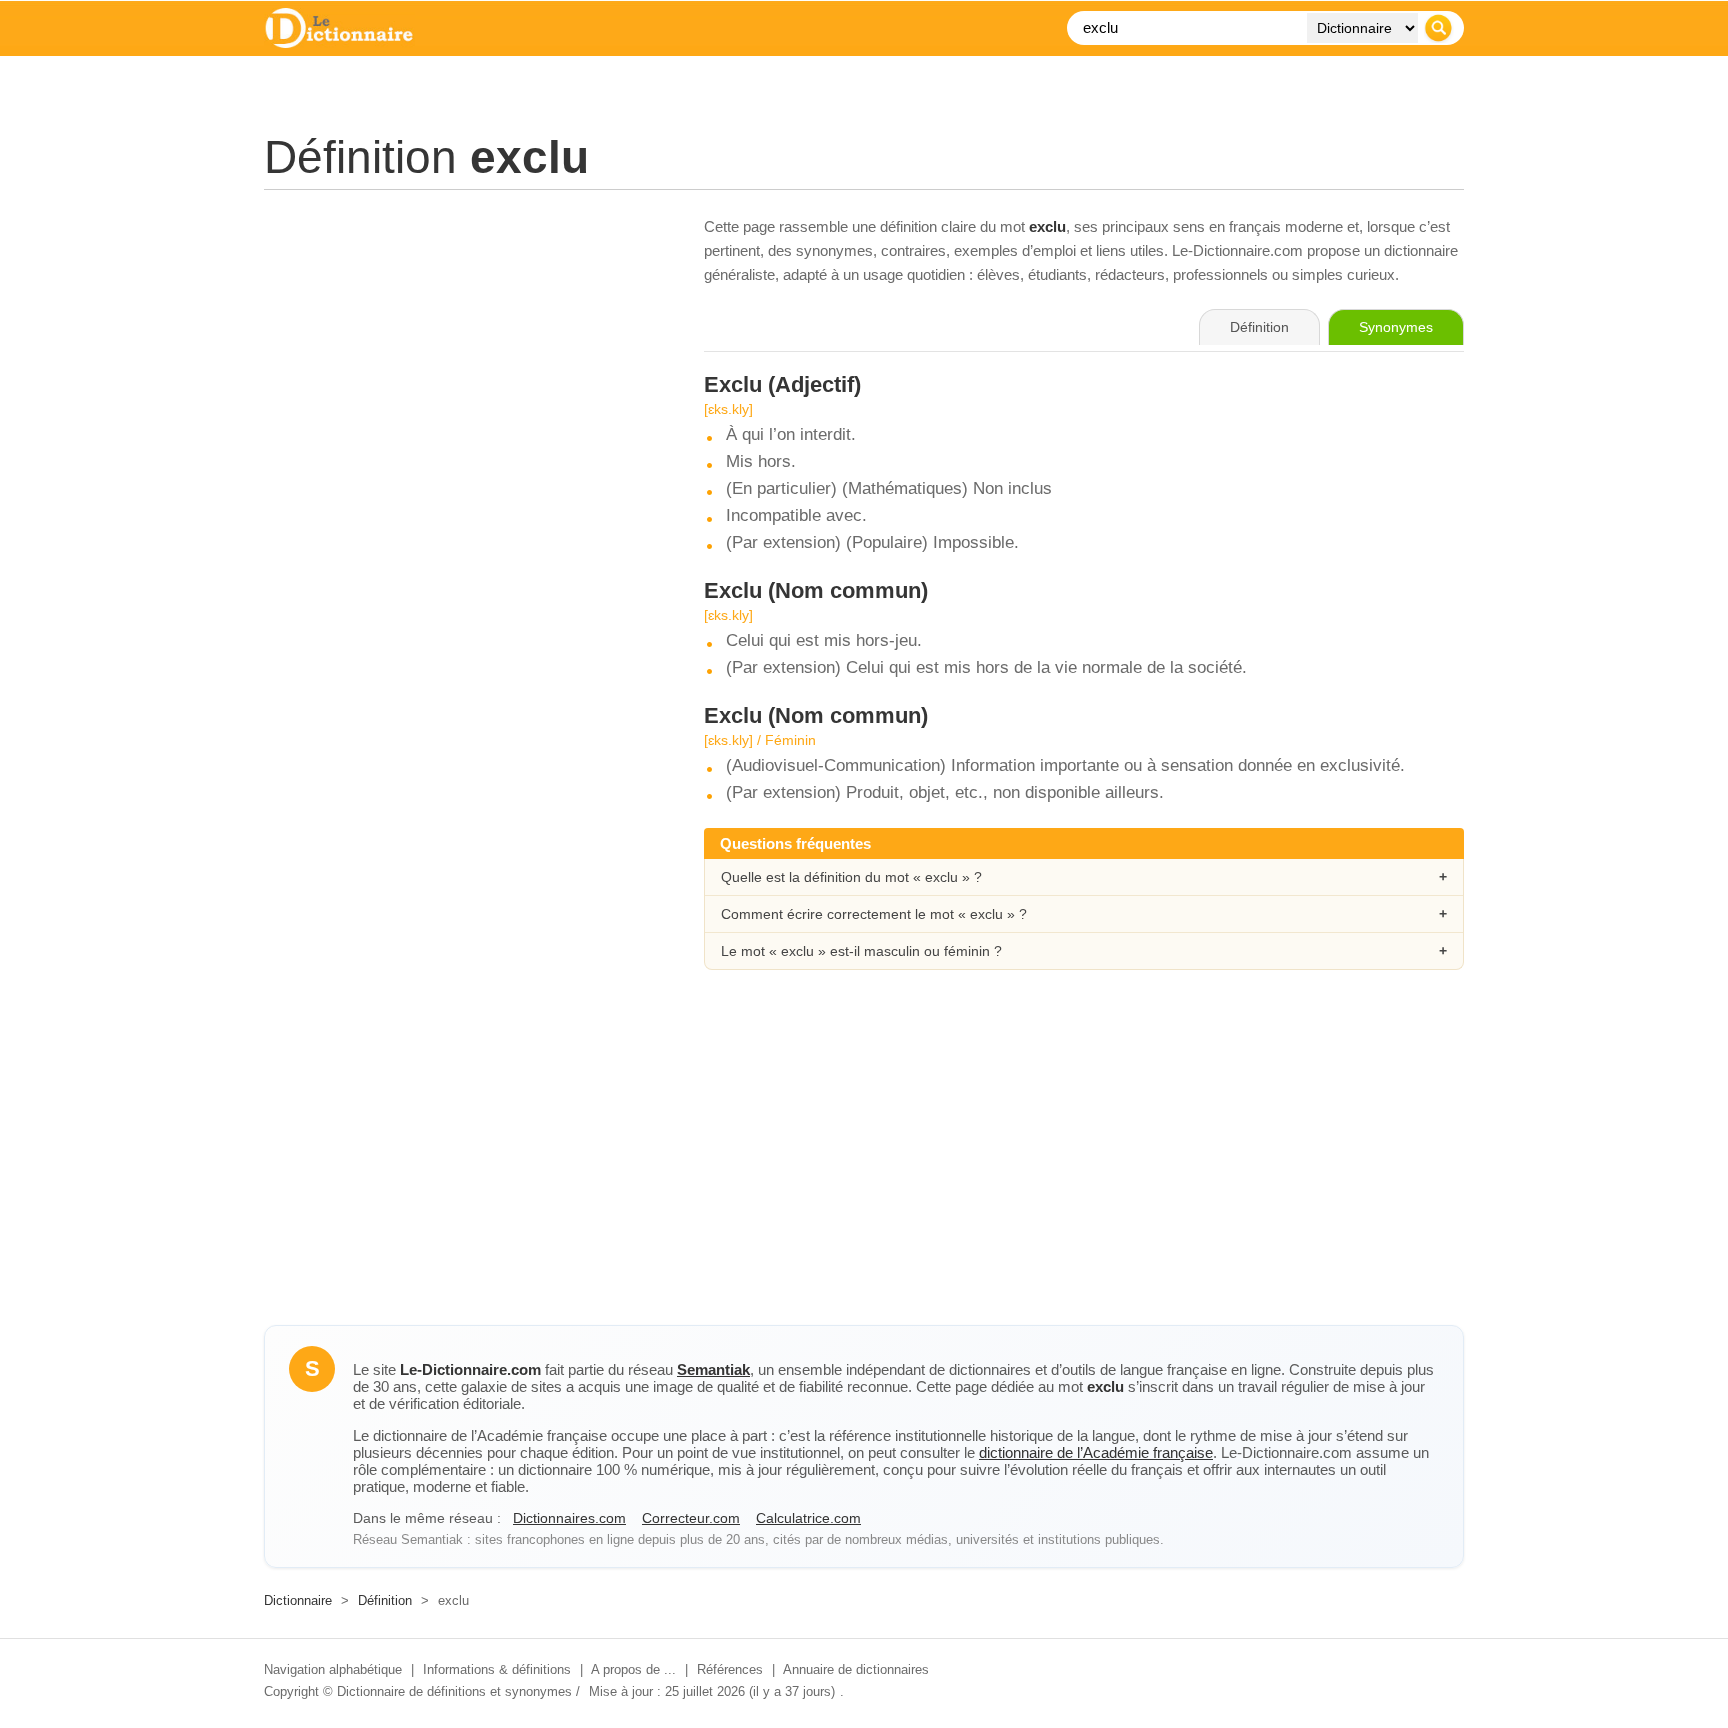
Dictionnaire (298, 1600)
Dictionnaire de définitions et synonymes (454, 1691)
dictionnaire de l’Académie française (1096, 1452)
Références (730, 1669)
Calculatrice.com (808, 1518)
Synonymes (1396, 327)
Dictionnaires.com (569, 1518)
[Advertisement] (464, 355)
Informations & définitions (497, 1669)
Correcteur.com (691, 1518)
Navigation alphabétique (333, 1669)
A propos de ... (633, 1669)
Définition (385, 1600)
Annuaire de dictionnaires (856, 1669)
